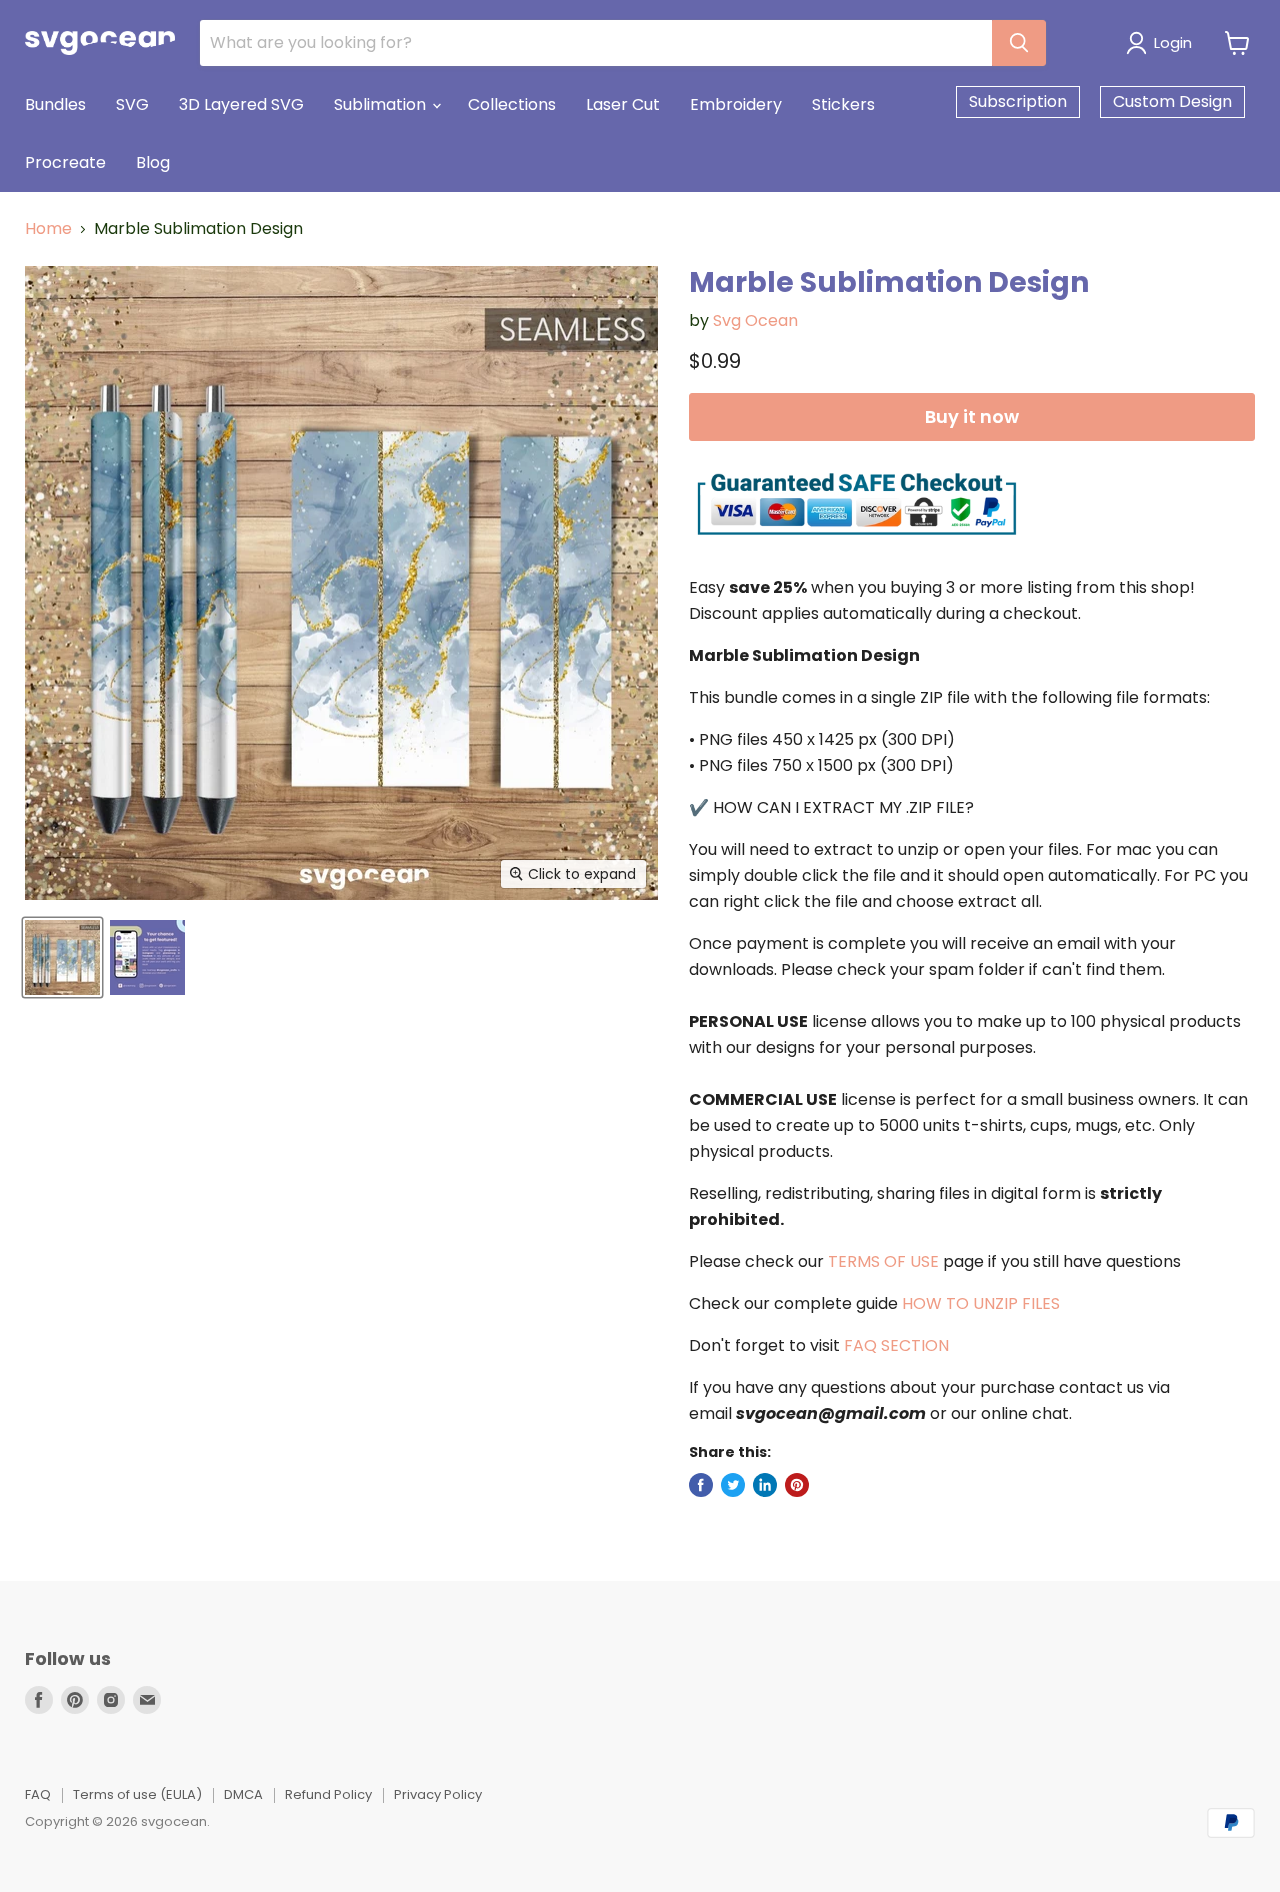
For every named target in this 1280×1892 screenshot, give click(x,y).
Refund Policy (328, 1794)
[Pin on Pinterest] (797, 1485)
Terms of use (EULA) (137, 1794)
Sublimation (382, 104)
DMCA (243, 1794)
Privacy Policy (438, 1794)
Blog (153, 162)
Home (48, 229)
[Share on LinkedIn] (765, 1485)
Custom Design (1172, 101)
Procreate (65, 162)
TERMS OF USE (883, 1261)
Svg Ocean (755, 320)
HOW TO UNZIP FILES (981, 1303)
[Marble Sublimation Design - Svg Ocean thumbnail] (62, 957)
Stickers (843, 104)
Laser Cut (623, 104)
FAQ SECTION (896, 1345)
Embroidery (736, 104)
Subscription (1018, 101)
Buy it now (972, 416)
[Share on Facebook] (701, 1485)
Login (1173, 42)
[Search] (1019, 43)
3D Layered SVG (241, 104)
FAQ (38, 1794)
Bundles (55, 104)
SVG (132, 104)
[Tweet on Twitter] (733, 1485)
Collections (512, 104)
